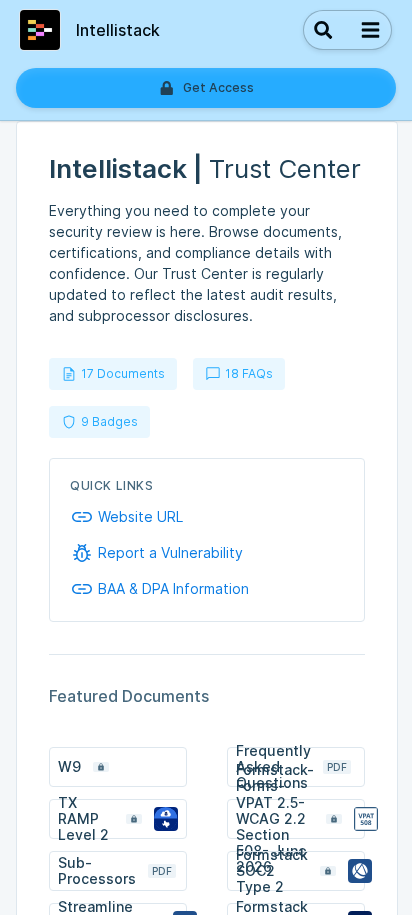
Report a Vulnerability (170, 553)
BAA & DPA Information (173, 589)
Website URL (140, 517)
